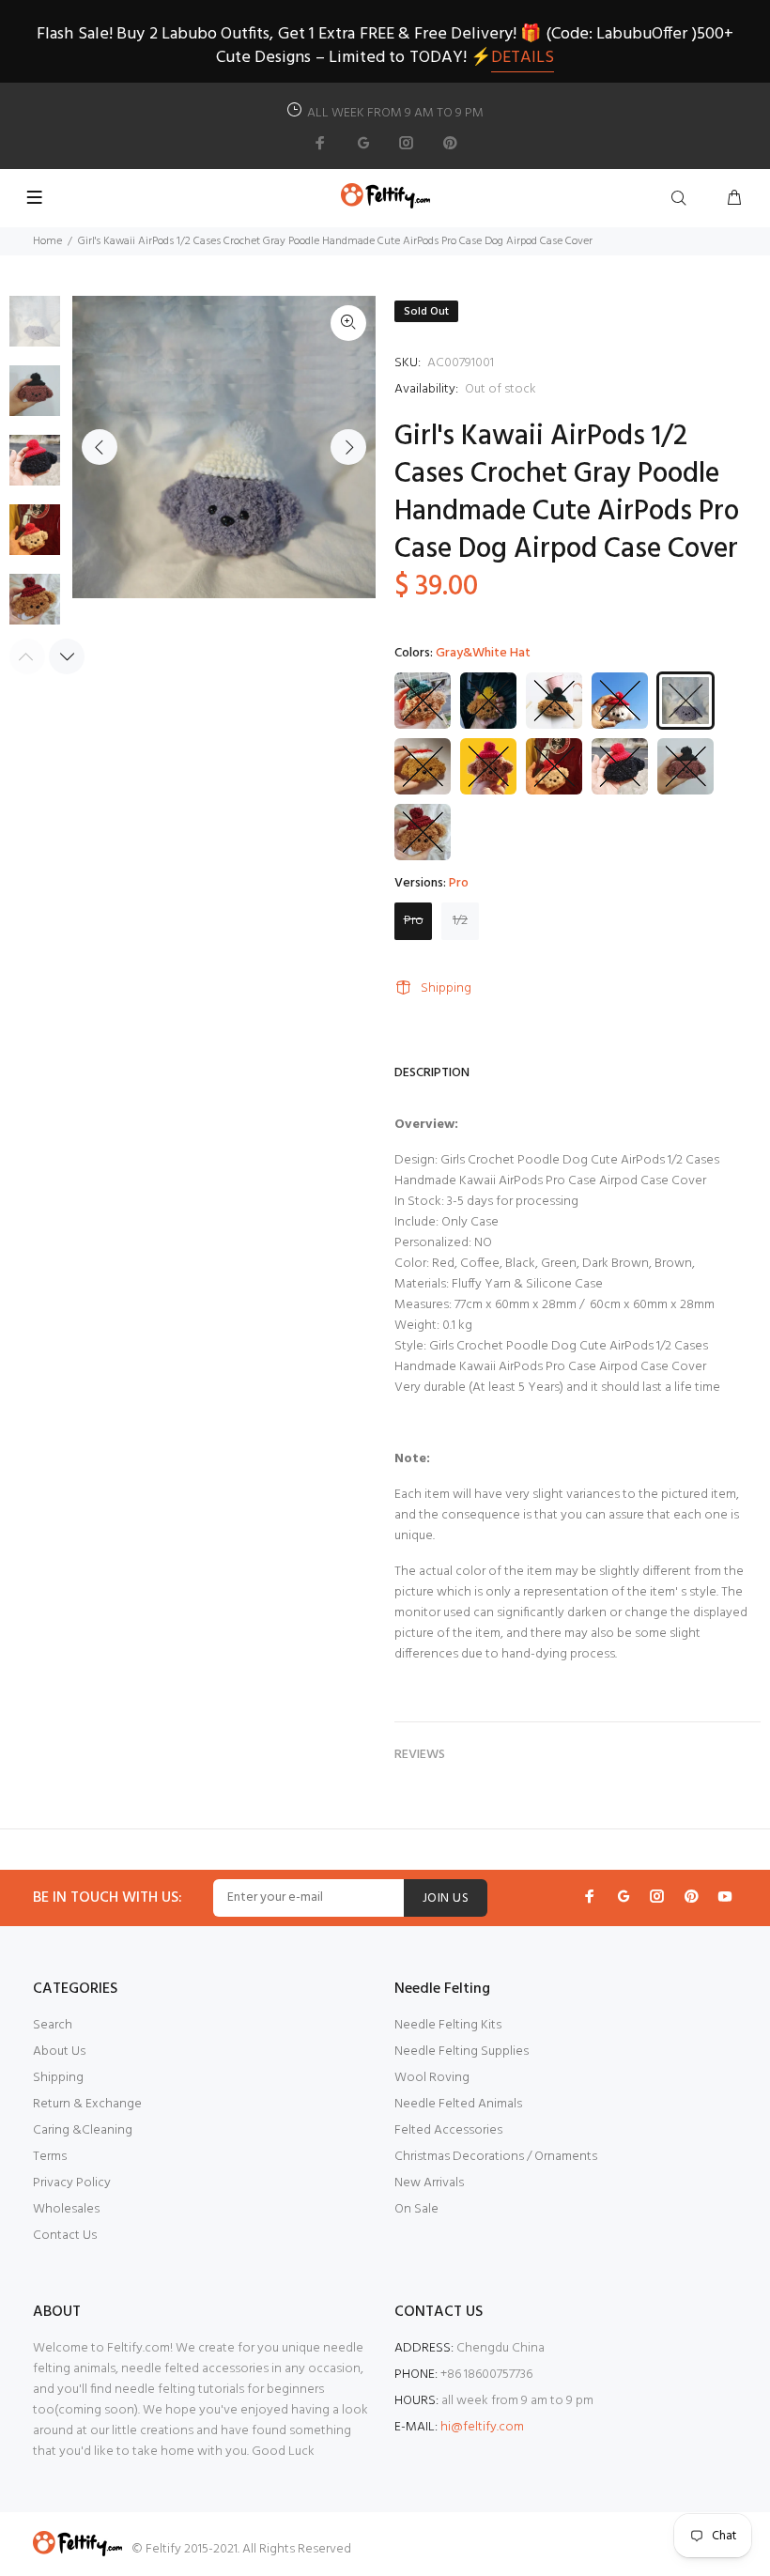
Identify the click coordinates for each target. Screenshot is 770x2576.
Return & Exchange (87, 2104)
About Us (59, 2052)
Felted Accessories (448, 2130)
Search (53, 2025)
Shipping (446, 988)
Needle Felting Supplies (462, 2052)
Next (348, 447)
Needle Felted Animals (458, 2104)
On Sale (416, 2209)
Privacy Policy (72, 2183)
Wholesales (66, 2209)
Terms (50, 2157)
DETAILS (523, 58)
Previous (100, 447)
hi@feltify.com (482, 2427)
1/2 (460, 921)
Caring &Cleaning (83, 2130)
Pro (414, 921)
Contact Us (65, 2236)
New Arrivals (429, 2183)
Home (47, 241)
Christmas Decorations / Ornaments (496, 2157)
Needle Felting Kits (448, 2025)
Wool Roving (432, 2078)
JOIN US (446, 1898)
